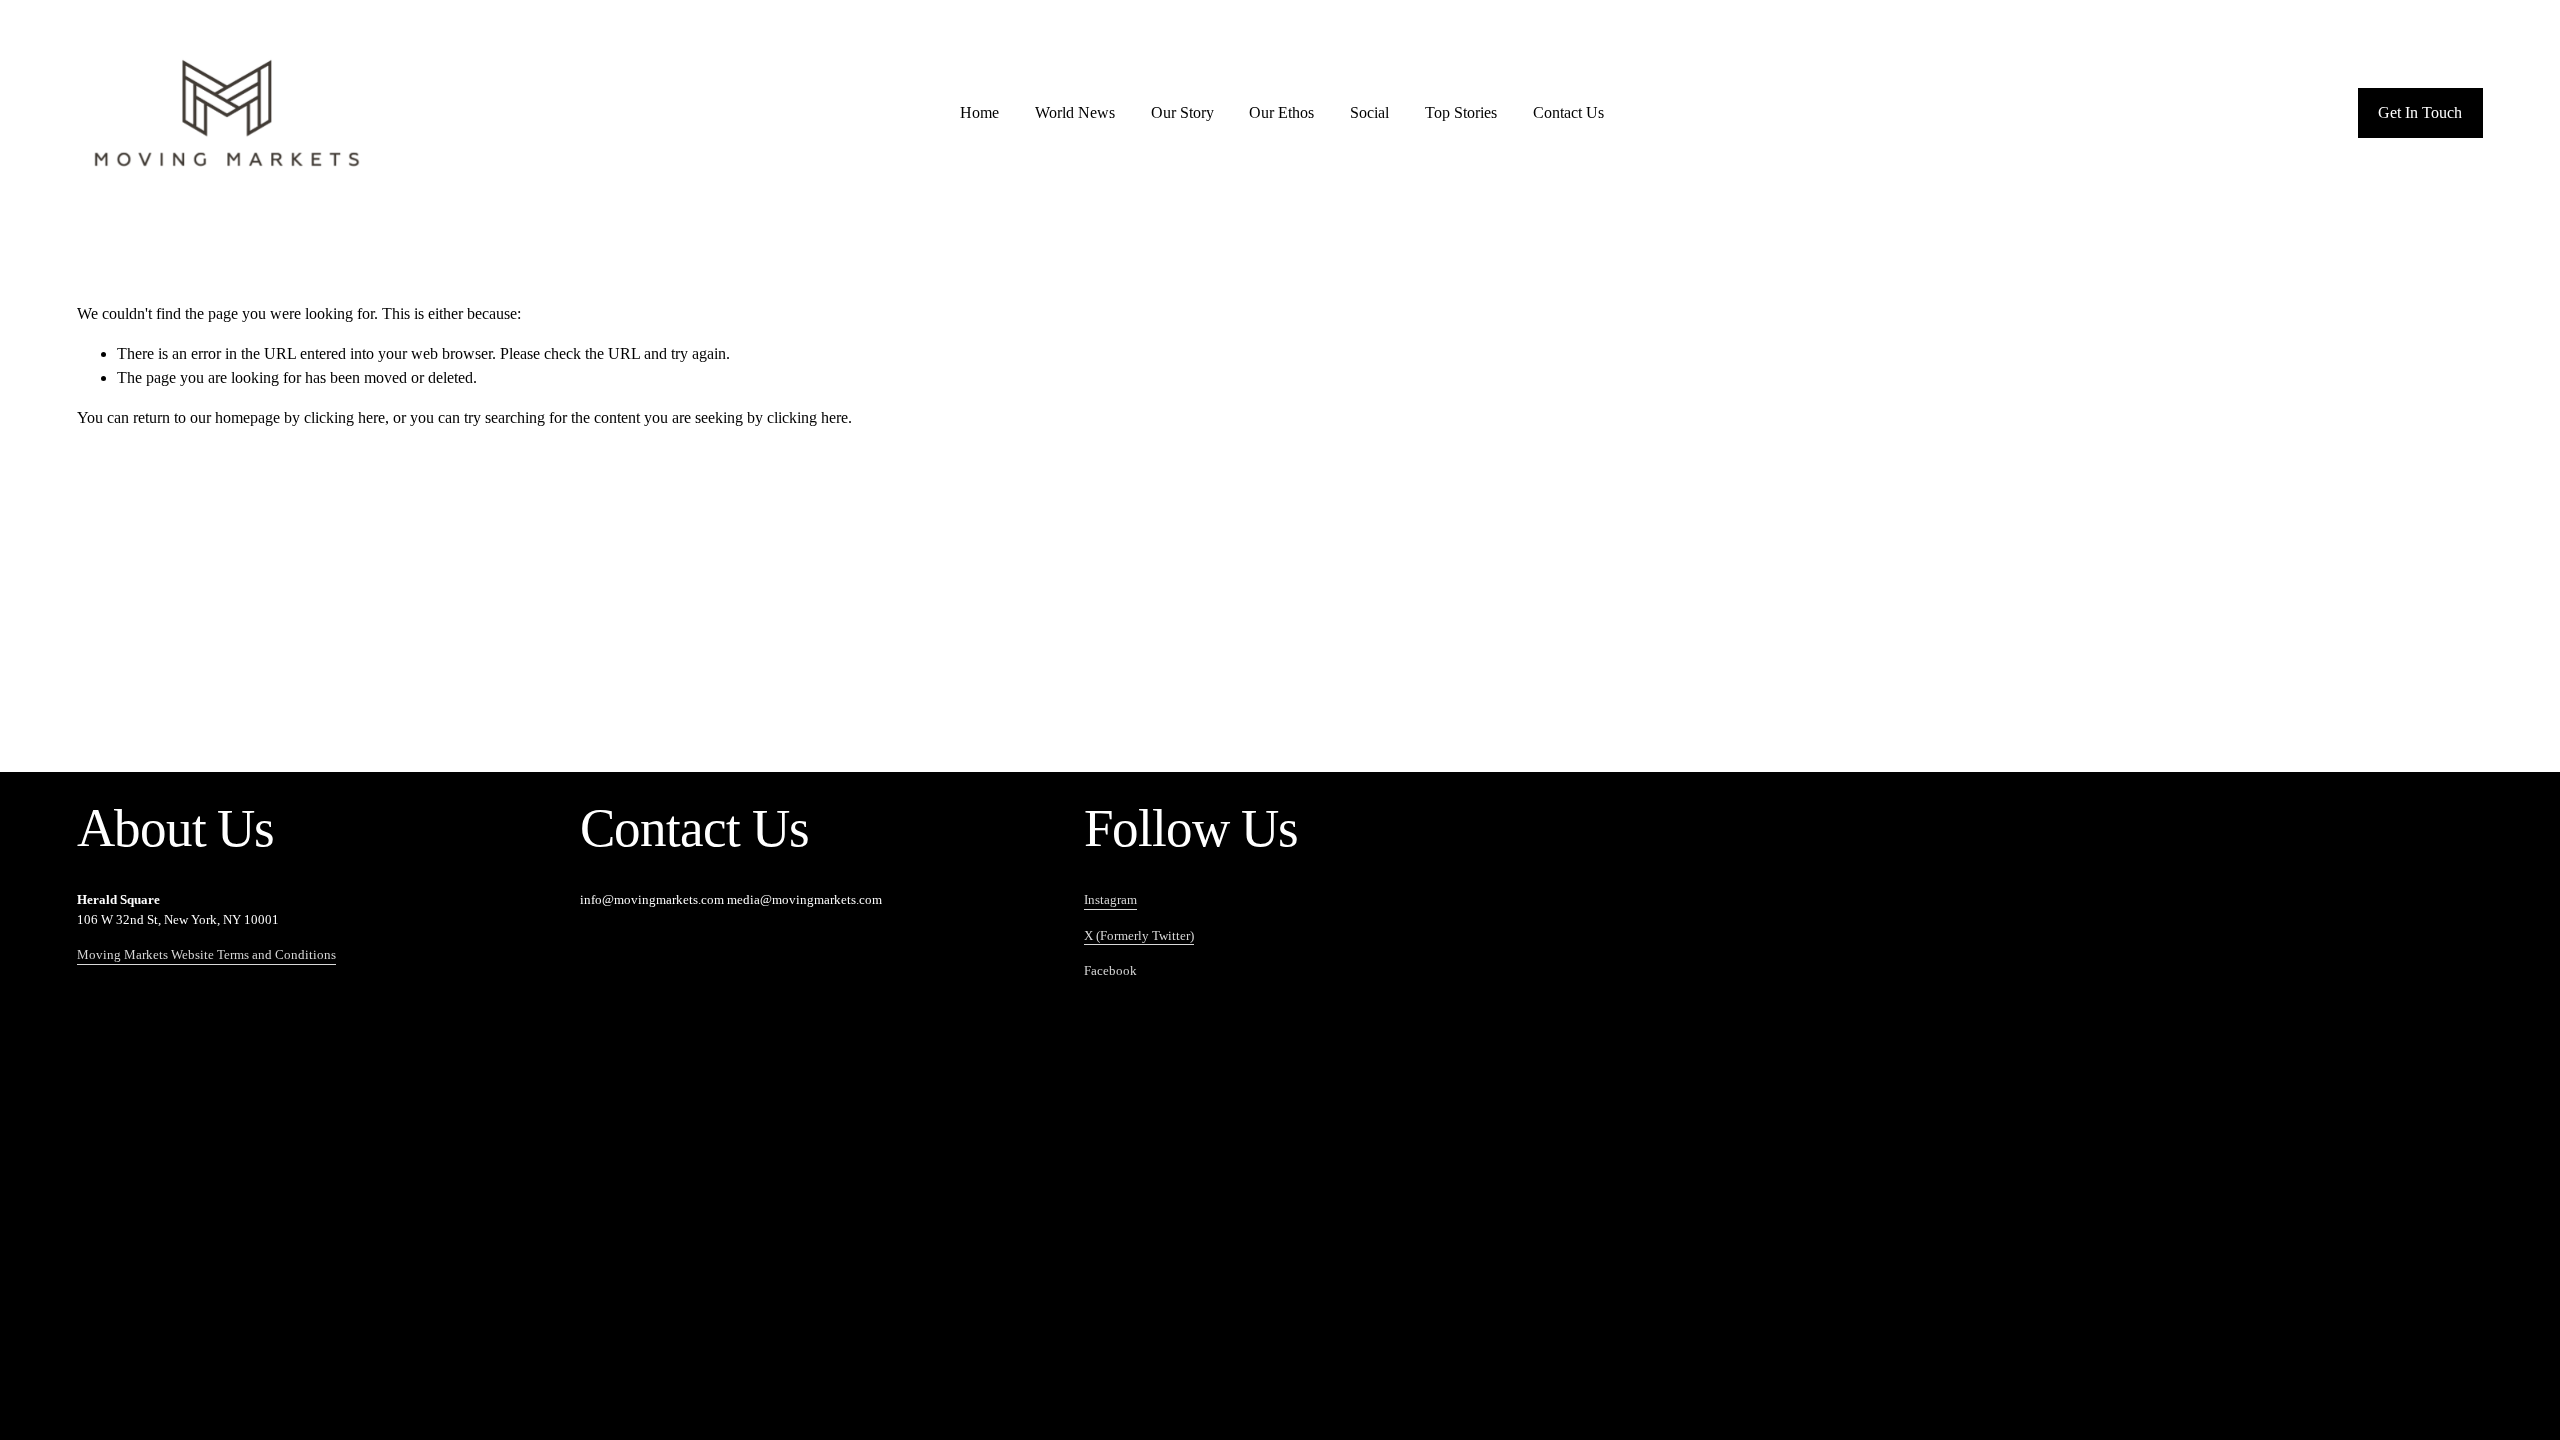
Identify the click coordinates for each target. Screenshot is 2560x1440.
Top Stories (1461, 112)
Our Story (1182, 112)
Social (1369, 112)
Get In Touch (2420, 112)
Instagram (1110, 899)
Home (979, 112)
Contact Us (1568, 112)
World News (1075, 112)
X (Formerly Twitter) (1139, 935)
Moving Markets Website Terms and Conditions (206, 954)
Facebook (1110, 970)
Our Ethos (1281, 112)
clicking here (344, 417)
